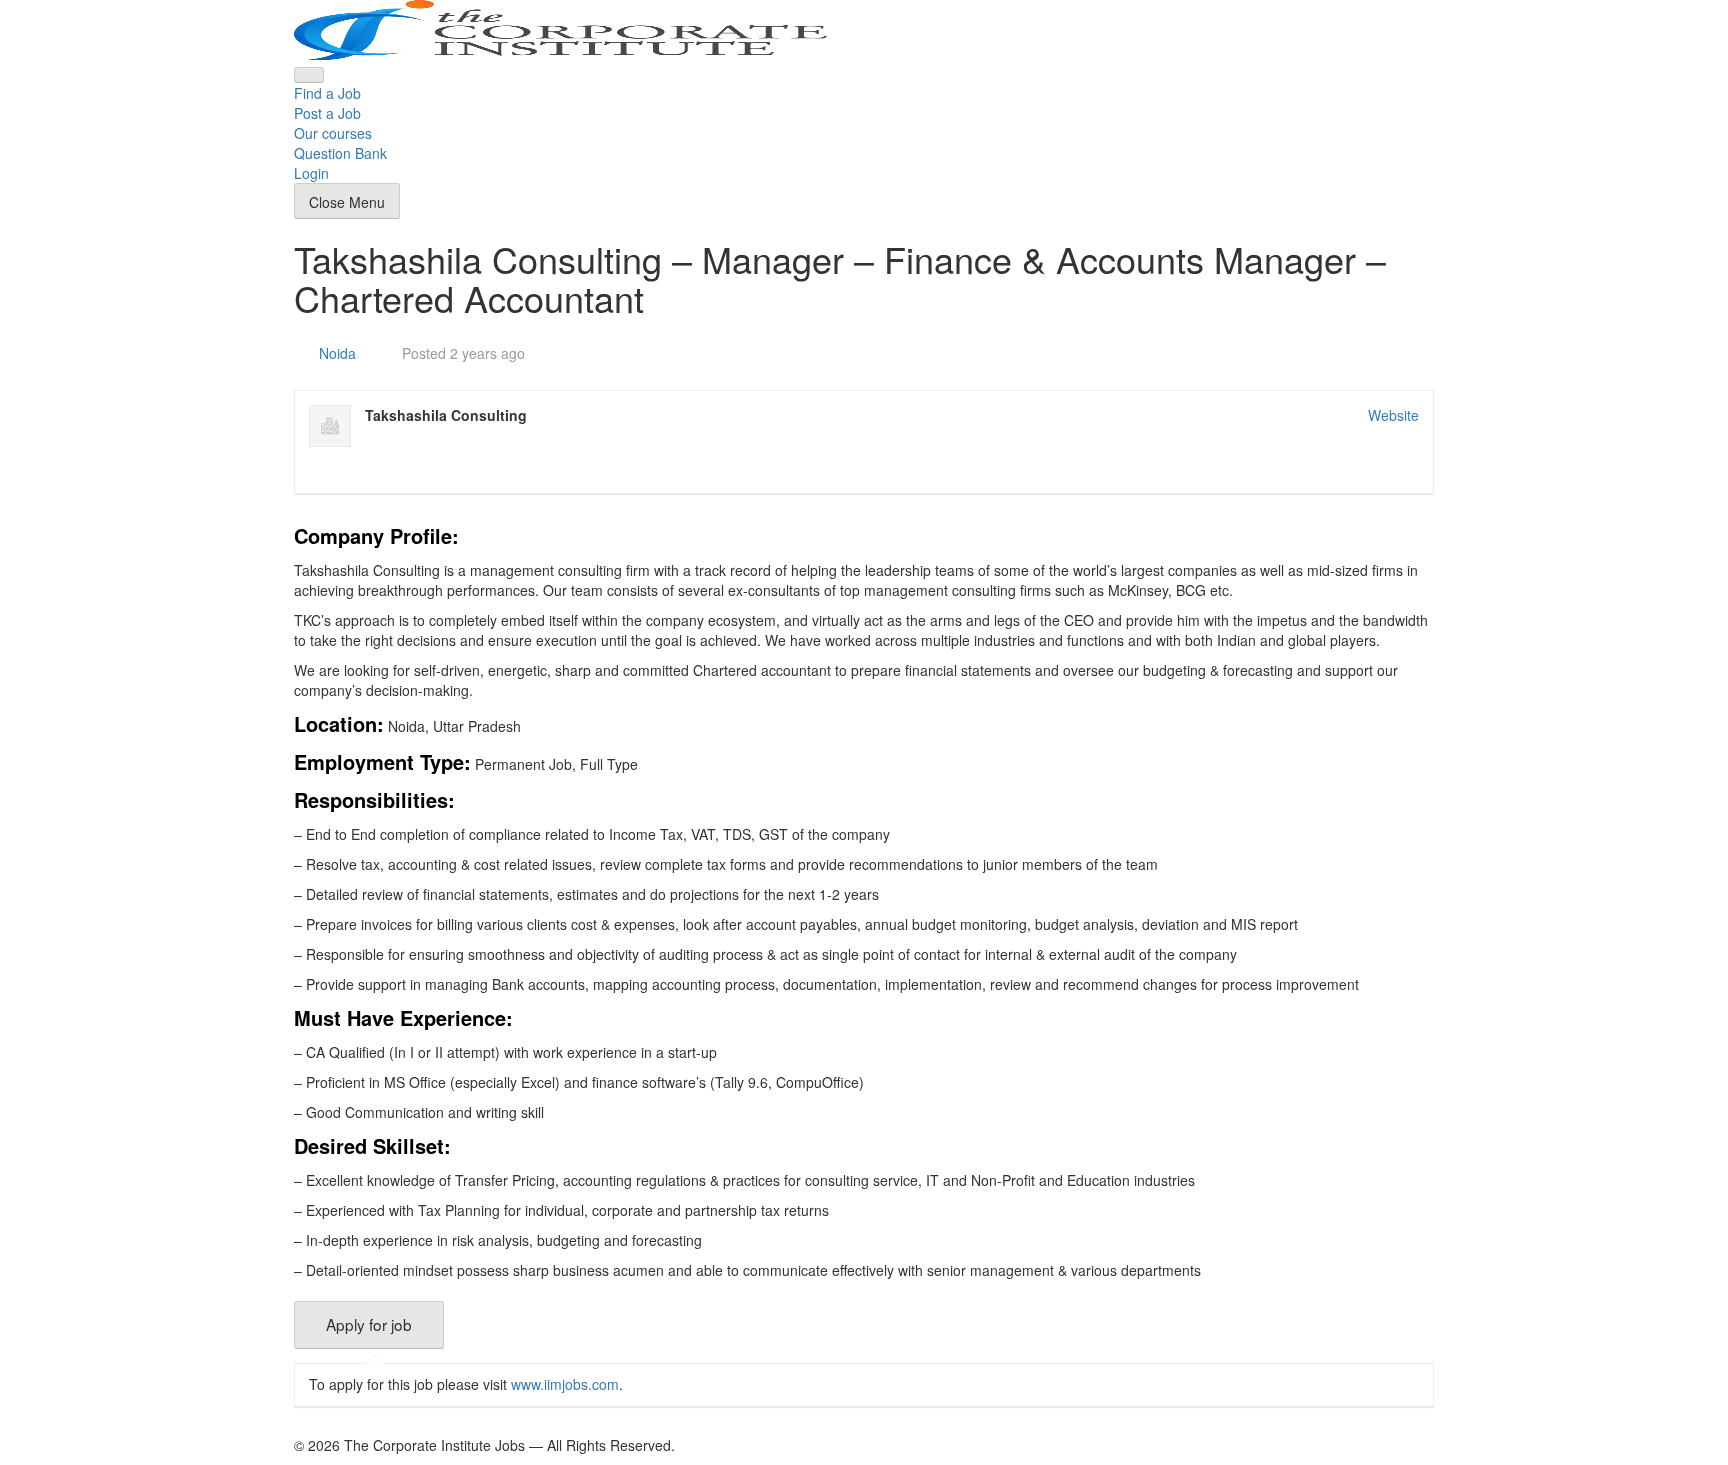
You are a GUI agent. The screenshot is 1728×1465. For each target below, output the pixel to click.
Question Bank (340, 153)
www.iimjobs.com (565, 1384)
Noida (337, 353)
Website (1393, 415)
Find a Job (327, 93)
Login (311, 173)
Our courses (333, 133)
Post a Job (327, 113)
